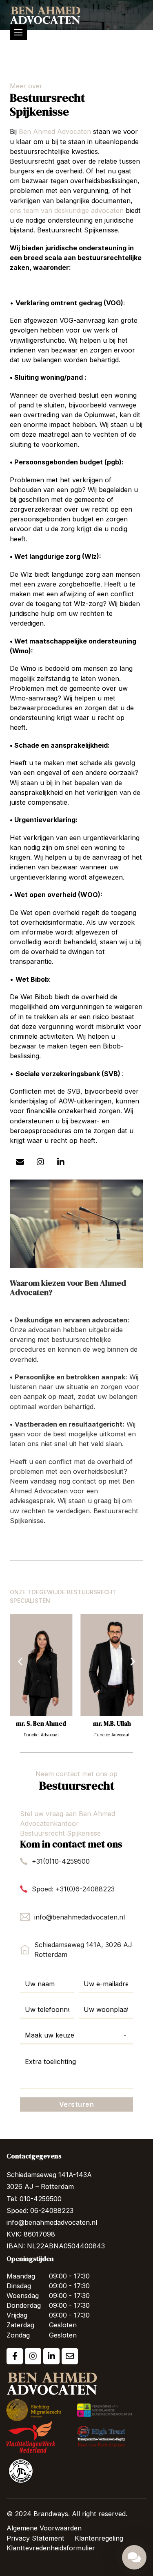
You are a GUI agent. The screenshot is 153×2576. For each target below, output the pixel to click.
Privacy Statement (35, 2538)
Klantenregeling (99, 2538)
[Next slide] (133, 1662)
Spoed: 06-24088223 (40, 2211)
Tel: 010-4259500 (34, 2199)
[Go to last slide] (20, 1662)
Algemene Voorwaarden (44, 2528)
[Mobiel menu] (18, 32)
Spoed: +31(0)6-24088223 (73, 1889)
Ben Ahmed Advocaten (55, 131)
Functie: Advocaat (41, 1735)
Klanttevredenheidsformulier (51, 2548)
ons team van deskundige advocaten (67, 210)
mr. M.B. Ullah (112, 1724)
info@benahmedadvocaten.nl (80, 1917)
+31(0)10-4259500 (61, 1861)
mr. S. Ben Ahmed (41, 1724)
